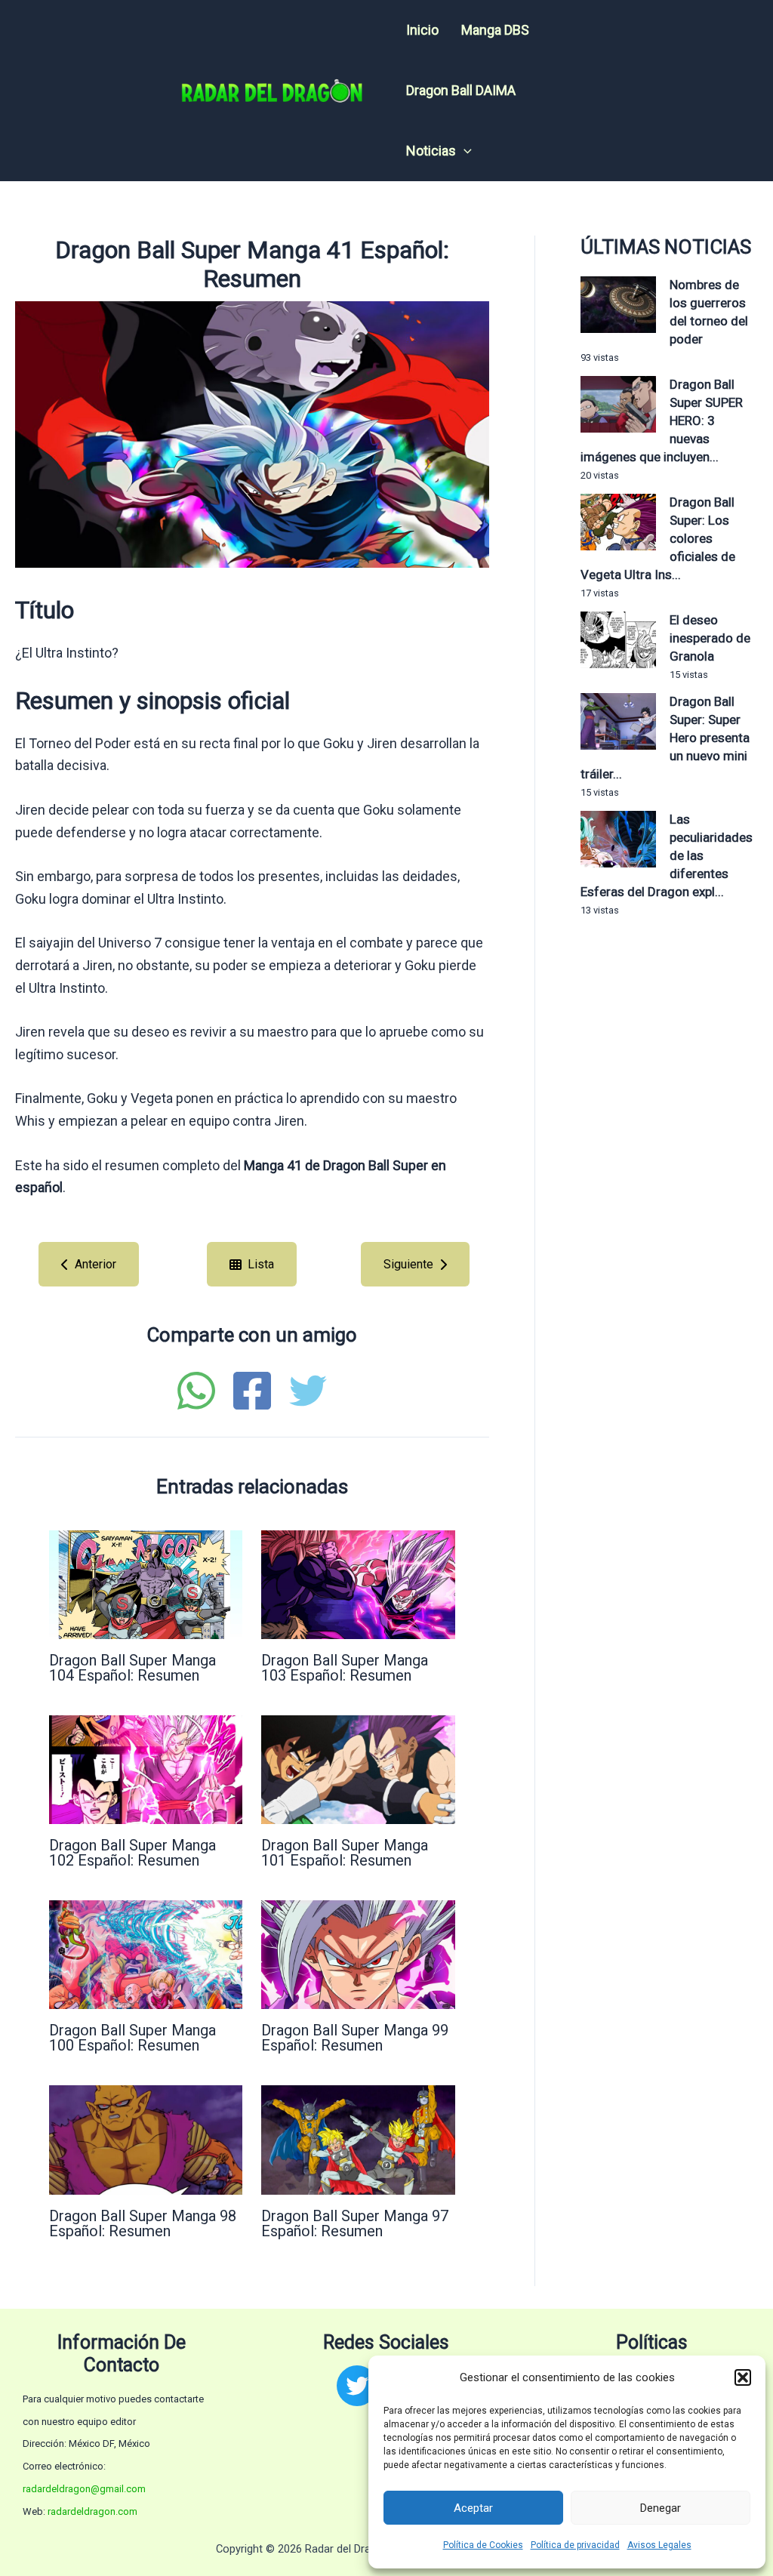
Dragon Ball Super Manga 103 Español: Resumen (345, 1668)
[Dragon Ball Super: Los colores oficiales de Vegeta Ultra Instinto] (618, 522)
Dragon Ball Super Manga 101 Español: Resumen (345, 1853)
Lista (261, 1264)
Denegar (661, 2508)
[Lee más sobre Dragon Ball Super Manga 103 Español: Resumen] (358, 1584)
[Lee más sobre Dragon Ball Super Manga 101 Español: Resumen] (358, 1769)
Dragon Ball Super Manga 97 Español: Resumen (355, 2223)
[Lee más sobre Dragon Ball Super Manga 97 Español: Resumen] (358, 2138)
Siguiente (408, 1264)
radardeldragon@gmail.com (84, 2489)
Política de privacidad (575, 2545)
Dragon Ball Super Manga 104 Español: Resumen (132, 1668)
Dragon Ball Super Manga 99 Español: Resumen (355, 2038)
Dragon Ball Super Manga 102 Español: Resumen (132, 1853)
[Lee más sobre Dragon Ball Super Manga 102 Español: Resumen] (146, 1769)
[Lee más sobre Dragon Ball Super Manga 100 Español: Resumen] (146, 1954)
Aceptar (473, 2508)
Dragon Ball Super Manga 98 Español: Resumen (143, 2223)
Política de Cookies (483, 2545)
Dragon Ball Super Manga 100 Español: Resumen (132, 2038)
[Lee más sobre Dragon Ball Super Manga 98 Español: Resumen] (146, 2138)
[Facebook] (252, 1391)
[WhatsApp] (196, 1391)
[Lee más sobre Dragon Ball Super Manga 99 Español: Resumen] (358, 1954)
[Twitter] (308, 1391)
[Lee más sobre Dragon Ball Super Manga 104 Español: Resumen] (146, 1584)
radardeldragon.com (92, 2511)
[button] (743, 2377)
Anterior (95, 1264)
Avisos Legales (659, 2545)
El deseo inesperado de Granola (710, 638)
